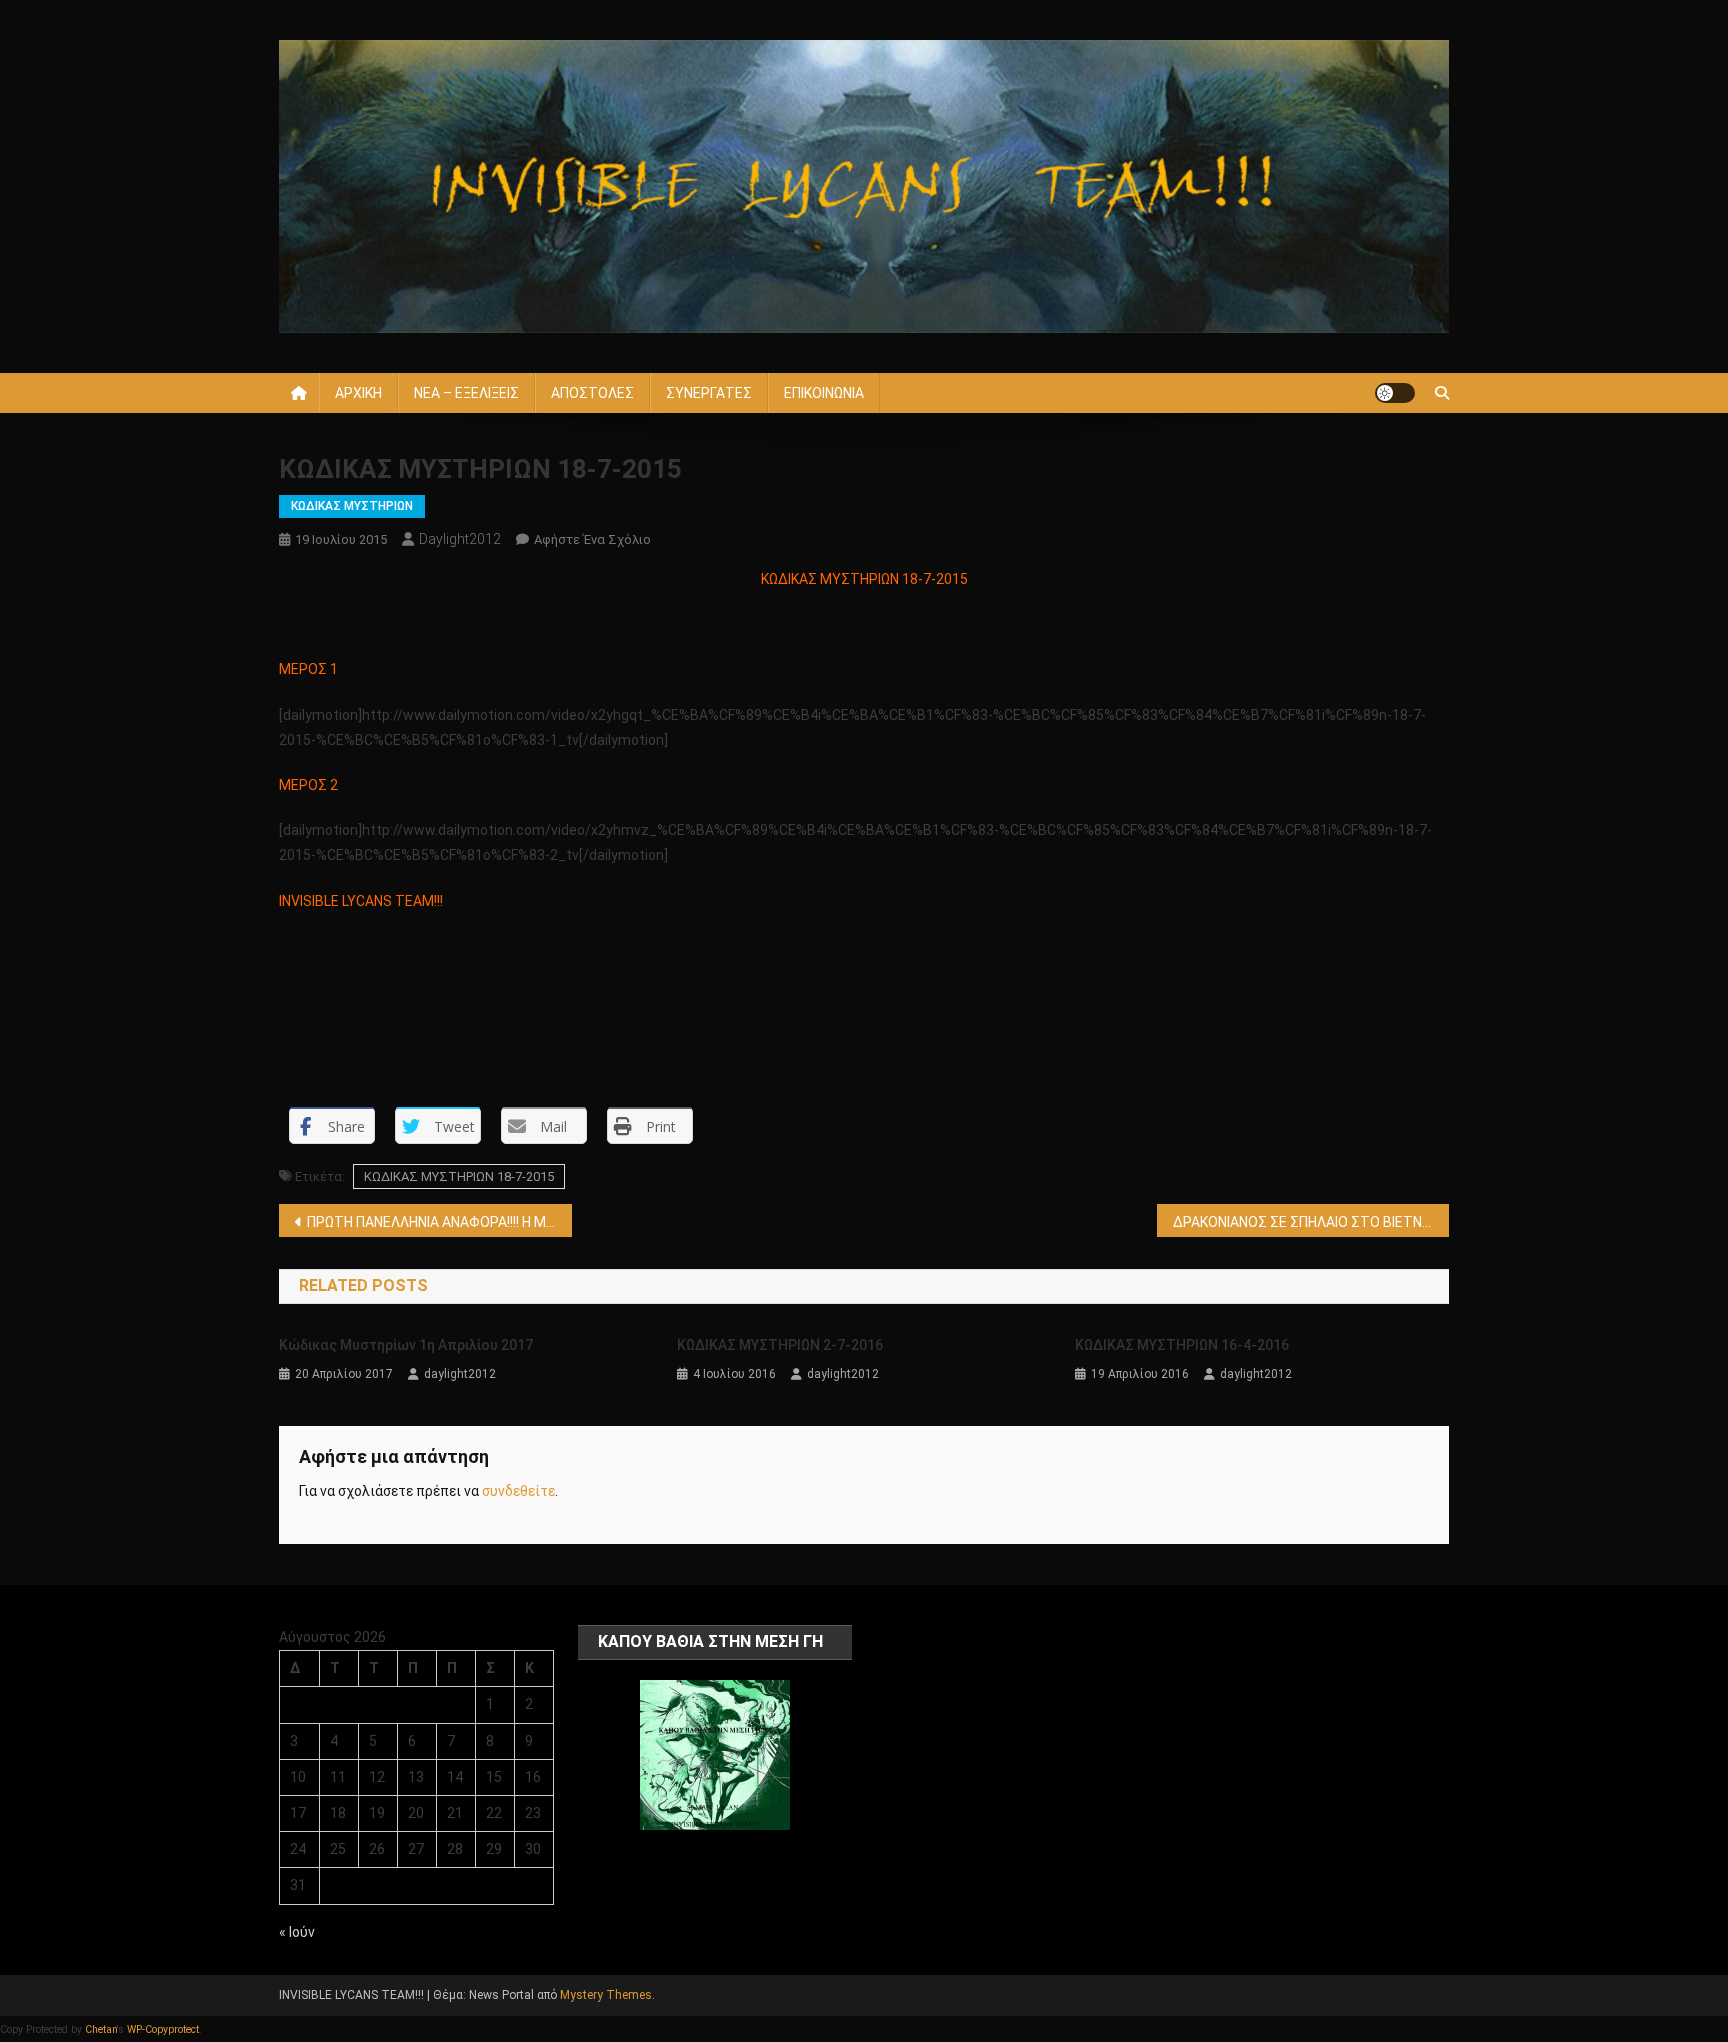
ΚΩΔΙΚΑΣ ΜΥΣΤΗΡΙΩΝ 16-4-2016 (1182, 1345)
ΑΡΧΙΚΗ (358, 393)
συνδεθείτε (518, 1491)
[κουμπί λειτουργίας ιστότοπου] (1395, 393)
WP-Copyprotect (163, 2029)
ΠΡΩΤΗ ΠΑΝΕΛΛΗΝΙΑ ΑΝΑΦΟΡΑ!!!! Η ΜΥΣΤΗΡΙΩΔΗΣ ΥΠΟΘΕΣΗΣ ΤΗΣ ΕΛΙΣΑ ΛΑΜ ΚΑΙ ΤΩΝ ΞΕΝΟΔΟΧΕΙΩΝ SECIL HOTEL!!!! (439, 1222)
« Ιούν (297, 1932)
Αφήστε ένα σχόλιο (592, 539)
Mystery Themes (606, 1995)
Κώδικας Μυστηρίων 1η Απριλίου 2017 (406, 1345)
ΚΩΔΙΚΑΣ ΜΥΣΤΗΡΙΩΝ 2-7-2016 (780, 1345)
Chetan (101, 2029)
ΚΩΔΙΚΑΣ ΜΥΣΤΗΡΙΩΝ (352, 506)
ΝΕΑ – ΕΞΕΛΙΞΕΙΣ (466, 393)
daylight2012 (460, 539)
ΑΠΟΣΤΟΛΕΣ (592, 393)
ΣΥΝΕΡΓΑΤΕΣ (709, 393)
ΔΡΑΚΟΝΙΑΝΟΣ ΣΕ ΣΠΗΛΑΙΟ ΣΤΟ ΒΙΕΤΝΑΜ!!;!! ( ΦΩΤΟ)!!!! (1311, 1222)
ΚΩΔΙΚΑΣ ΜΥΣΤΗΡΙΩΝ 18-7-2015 (459, 1176)
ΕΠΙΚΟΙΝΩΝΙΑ (824, 393)
